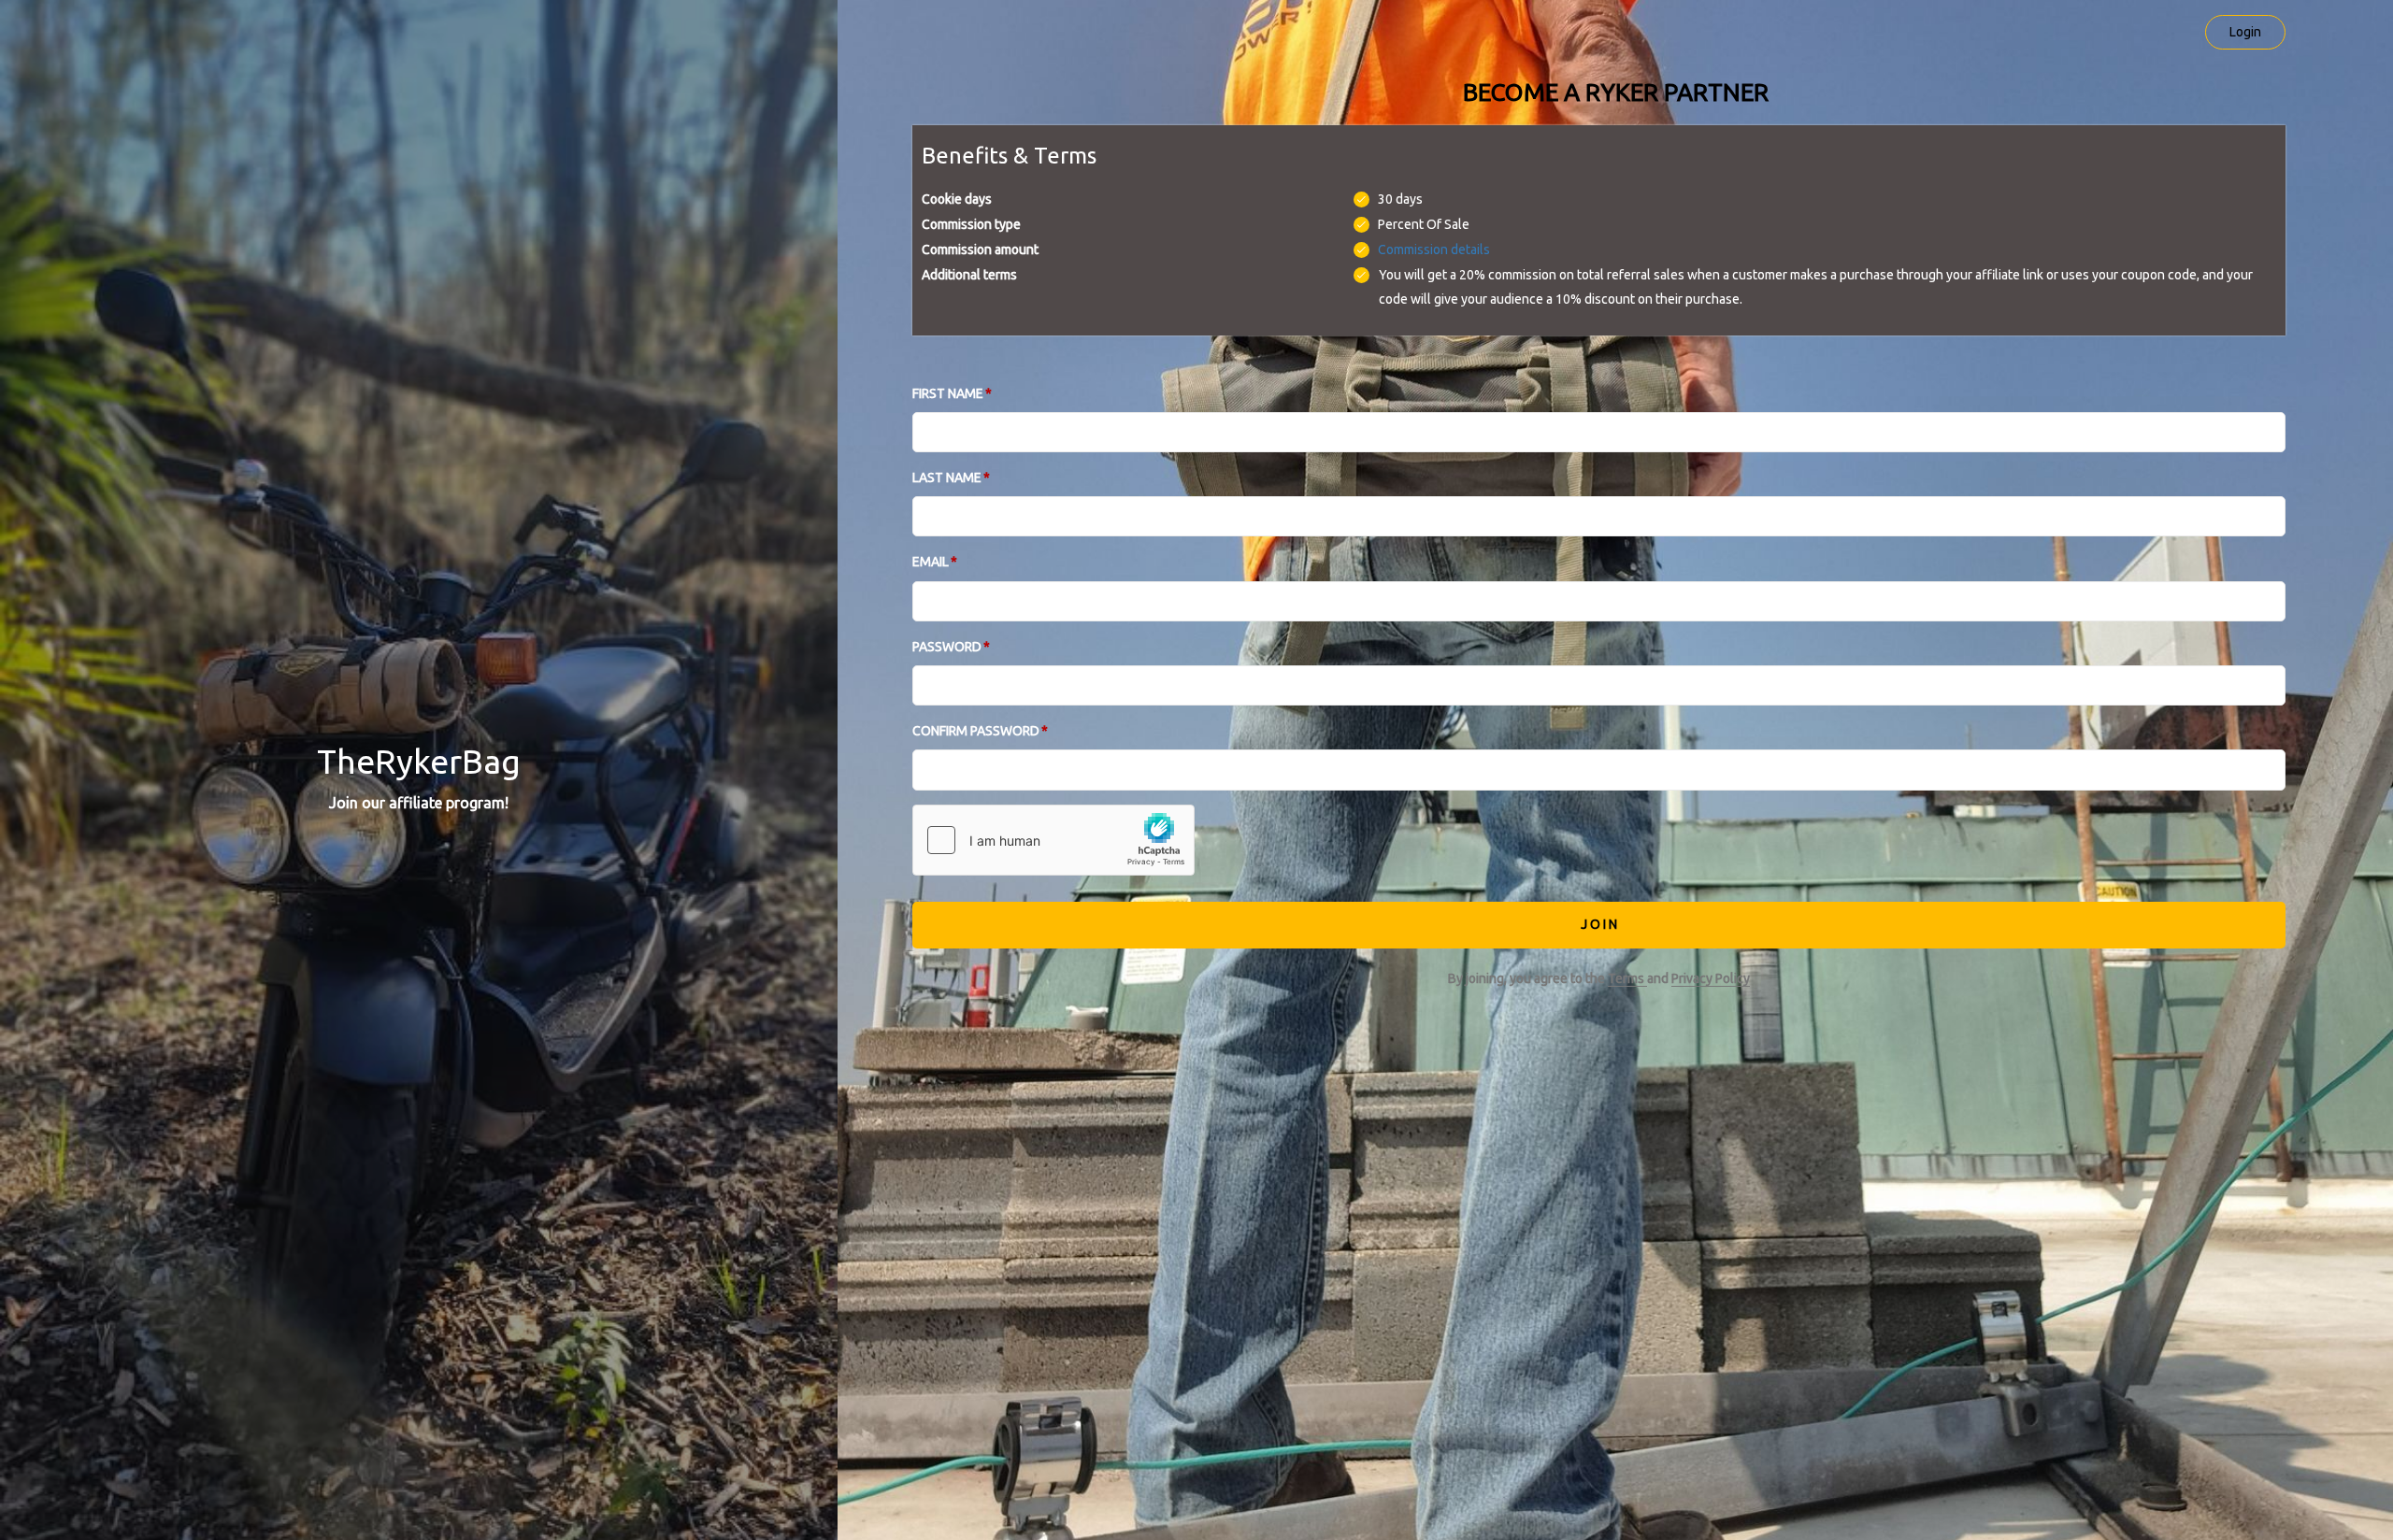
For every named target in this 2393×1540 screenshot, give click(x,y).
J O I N (1599, 924)
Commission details (1434, 250)
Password (947, 647)
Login (2245, 32)
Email (931, 562)
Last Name (947, 478)
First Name (948, 393)
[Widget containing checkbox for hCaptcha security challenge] (1053, 840)
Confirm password (976, 731)
